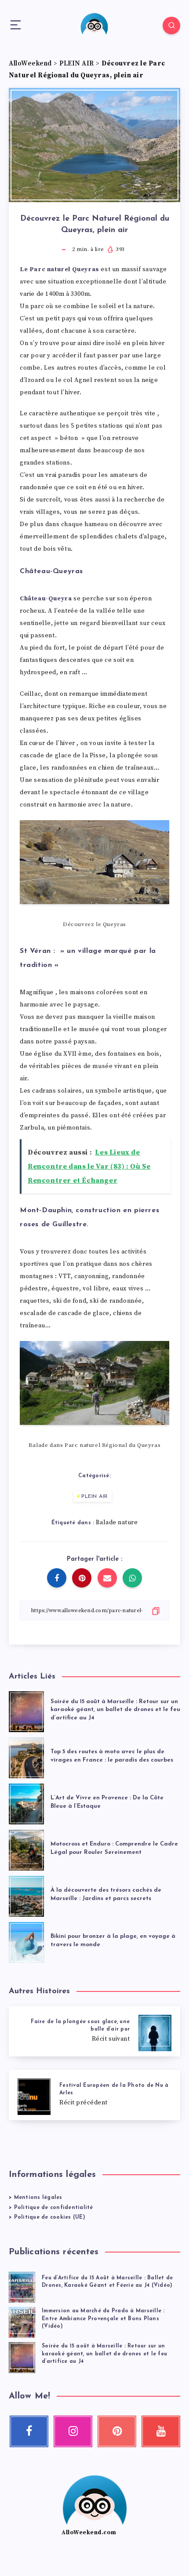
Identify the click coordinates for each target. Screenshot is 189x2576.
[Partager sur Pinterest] (82, 1578)
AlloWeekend (30, 64)
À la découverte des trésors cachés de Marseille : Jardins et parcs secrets (106, 1894)
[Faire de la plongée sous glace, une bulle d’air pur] (94, 2031)
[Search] (171, 25)
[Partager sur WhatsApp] (132, 1578)
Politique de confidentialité (54, 2208)
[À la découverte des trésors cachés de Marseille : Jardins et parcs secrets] (26, 1895)
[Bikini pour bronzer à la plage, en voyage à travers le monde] (26, 1941)
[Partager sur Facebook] (57, 1578)
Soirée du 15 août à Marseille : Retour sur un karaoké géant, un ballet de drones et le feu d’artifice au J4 (115, 1710)
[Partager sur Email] (107, 1578)
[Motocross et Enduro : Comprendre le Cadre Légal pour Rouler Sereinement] (26, 1848)
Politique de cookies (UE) (50, 2217)
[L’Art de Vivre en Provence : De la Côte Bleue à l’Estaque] (26, 1802)
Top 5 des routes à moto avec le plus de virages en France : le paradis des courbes (112, 1756)
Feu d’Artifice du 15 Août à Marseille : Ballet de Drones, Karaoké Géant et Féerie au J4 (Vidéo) (107, 2282)
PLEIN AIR (77, 64)
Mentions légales (38, 2198)
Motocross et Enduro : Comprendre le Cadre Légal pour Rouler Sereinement (114, 1848)
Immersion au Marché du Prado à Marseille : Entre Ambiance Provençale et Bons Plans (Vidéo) (103, 2319)
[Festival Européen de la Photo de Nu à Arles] (94, 2095)
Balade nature (117, 1522)
